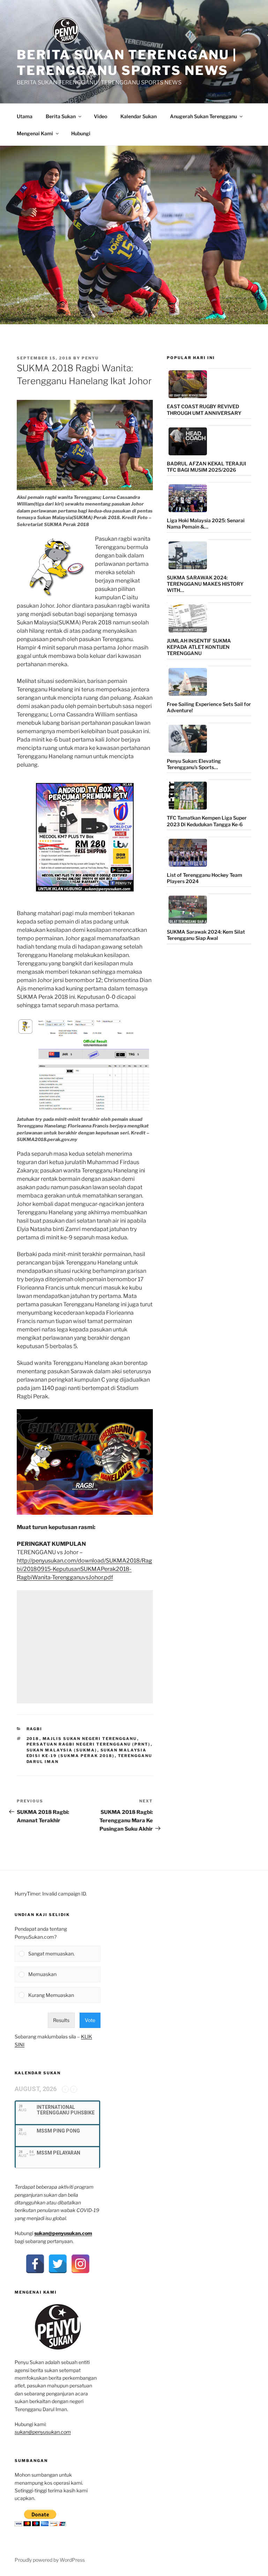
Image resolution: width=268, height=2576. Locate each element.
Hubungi (81, 133)
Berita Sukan (61, 116)
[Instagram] (80, 2264)
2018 (33, 1739)
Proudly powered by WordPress (50, 2560)
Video (100, 116)
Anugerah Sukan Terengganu (203, 116)
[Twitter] (58, 2264)
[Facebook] (35, 2264)
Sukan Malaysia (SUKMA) (62, 1750)
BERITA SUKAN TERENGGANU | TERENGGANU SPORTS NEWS (127, 63)
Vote (90, 2020)
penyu (90, 358)
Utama (25, 116)
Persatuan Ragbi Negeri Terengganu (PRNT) (89, 1744)
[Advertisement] (85, 1647)
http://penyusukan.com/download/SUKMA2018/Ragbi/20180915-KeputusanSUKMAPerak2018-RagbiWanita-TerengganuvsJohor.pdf (84, 1569)
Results (61, 2020)
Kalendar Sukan (139, 116)
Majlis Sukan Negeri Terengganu (90, 1739)
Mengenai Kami (35, 133)
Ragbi (35, 1729)
